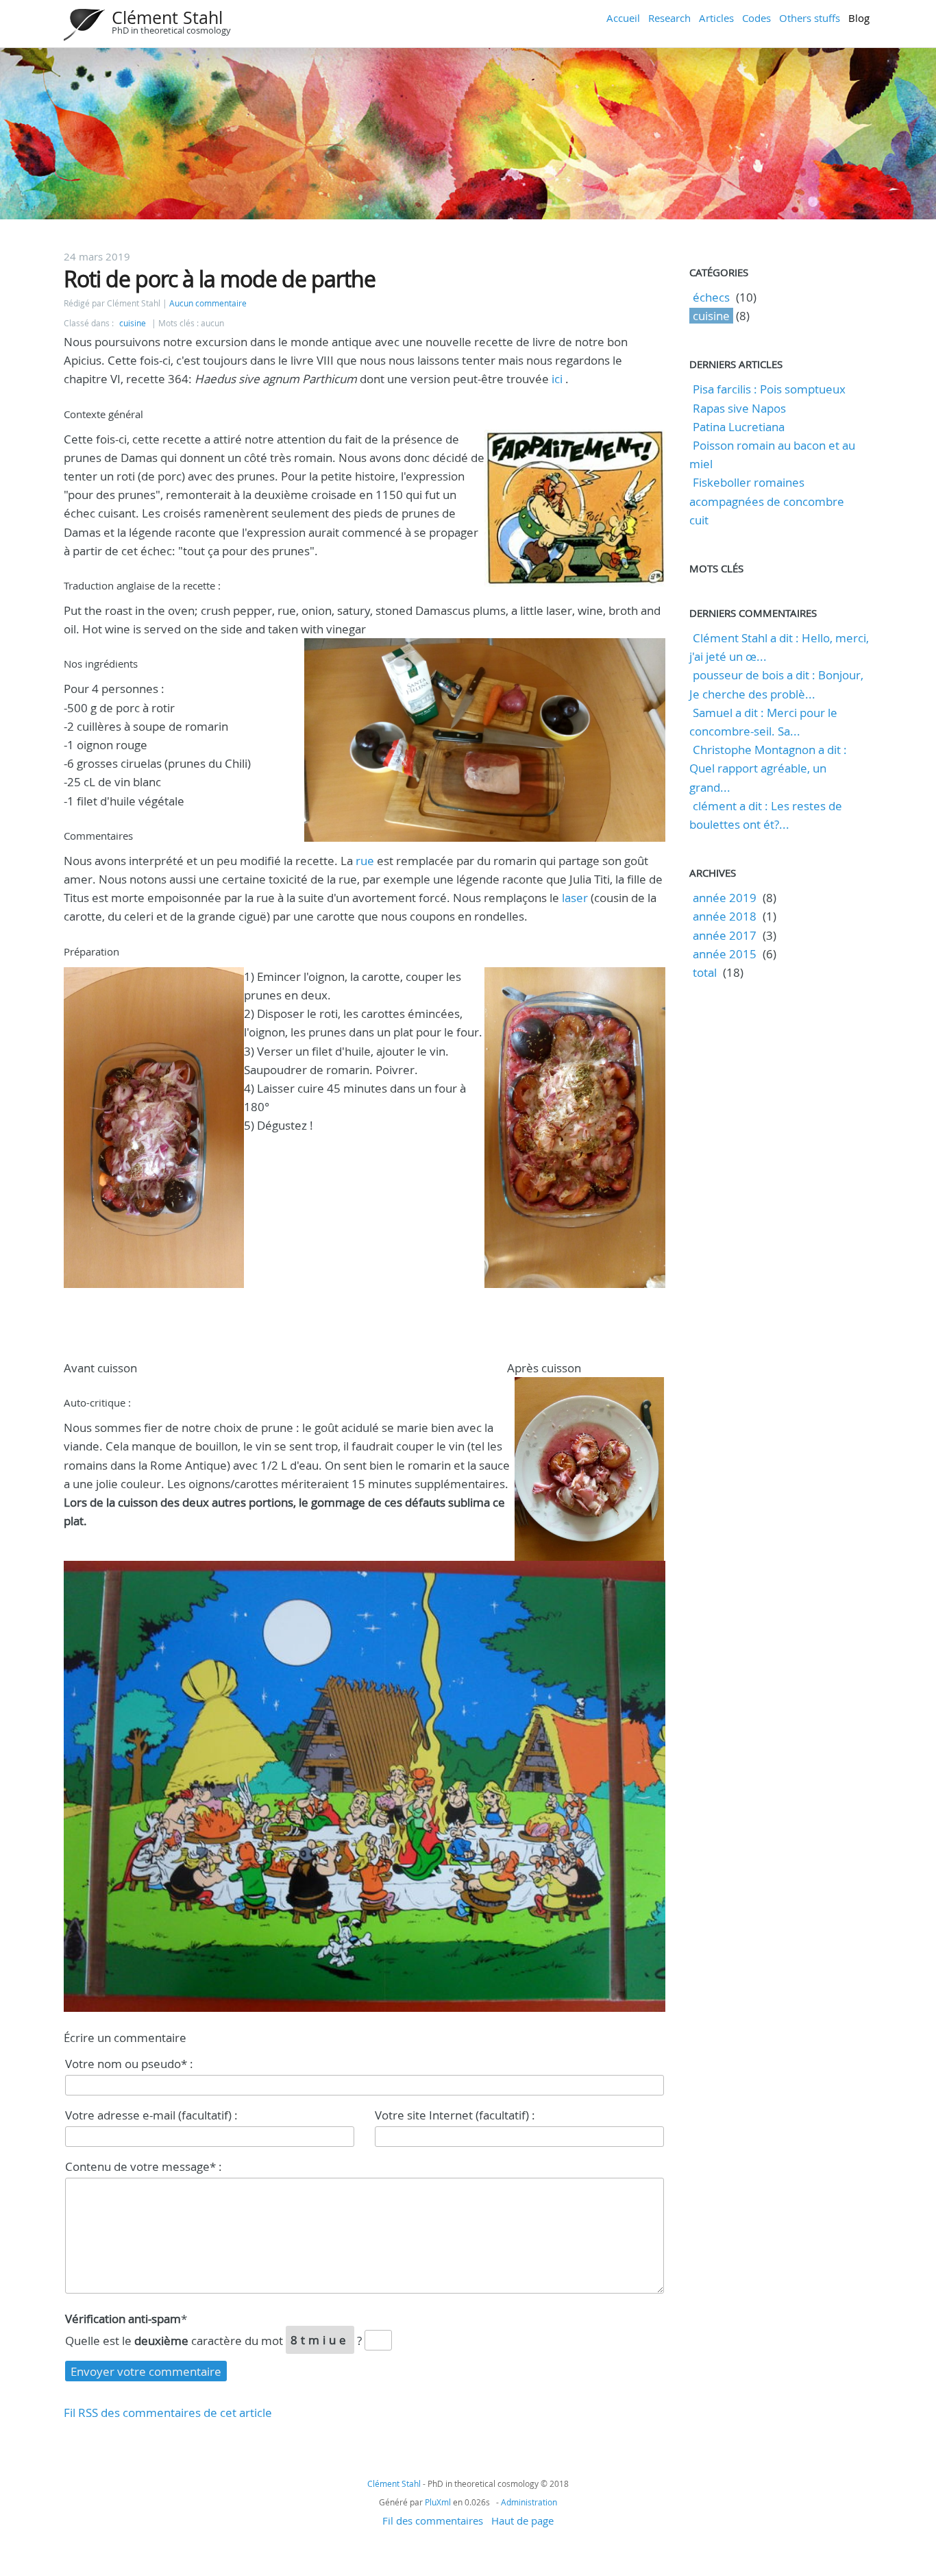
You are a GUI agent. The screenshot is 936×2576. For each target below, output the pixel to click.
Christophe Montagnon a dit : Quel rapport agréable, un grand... (768, 768)
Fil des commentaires (433, 2520)
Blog (859, 18)
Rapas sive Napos (739, 408)
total (706, 972)
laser (575, 898)
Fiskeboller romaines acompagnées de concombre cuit (767, 501)
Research (669, 18)
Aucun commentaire (208, 303)
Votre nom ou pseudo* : (129, 2064)
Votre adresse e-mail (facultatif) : (151, 2115)
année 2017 (725, 935)
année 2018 (725, 916)
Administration (529, 2502)
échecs (711, 297)
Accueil (623, 18)
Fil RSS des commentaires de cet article (168, 2413)
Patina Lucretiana (739, 427)
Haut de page (522, 2520)
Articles (716, 18)
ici (558, 379)
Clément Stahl (167, 17)
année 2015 (725, 954)
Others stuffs (810, 18)
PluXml (438, 2502)
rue (365, 861)
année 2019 (725, 898)
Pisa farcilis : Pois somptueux (769, 389)
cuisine (133, 323)
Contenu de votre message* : (144, 2166)
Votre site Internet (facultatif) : (455, 2115)
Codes (756, 18)
